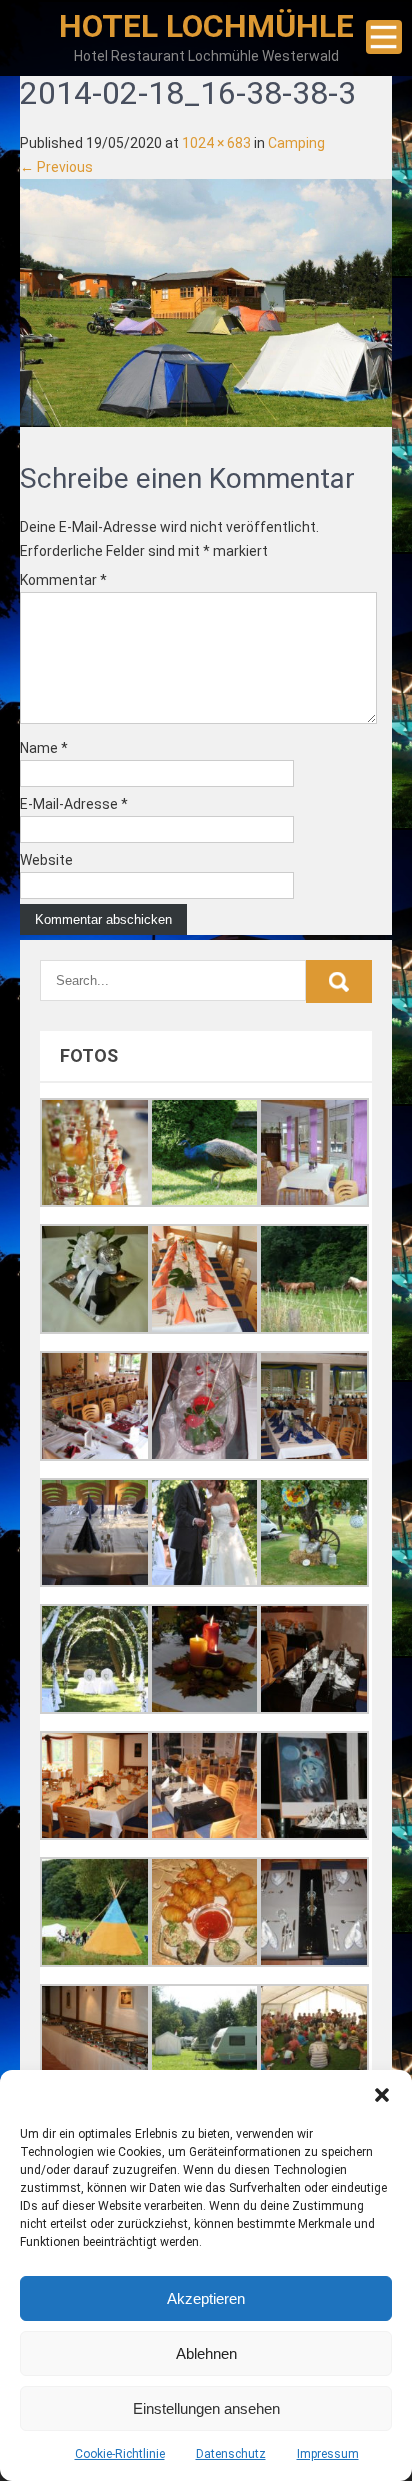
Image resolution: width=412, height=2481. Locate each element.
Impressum (328, 2454)
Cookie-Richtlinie (120, 2454)
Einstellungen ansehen (206, 2408)
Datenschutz (231, 2454)
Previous (56, 167)
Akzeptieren (206, 2298)
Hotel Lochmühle (206, 26)
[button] (382, 2095)
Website (46, 860)
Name (44, 748)
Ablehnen (206, 2353)
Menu (384, 37)
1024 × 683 (216, 143)
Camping (296, 143)
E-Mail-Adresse (74, 804)
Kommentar (63, 580)
